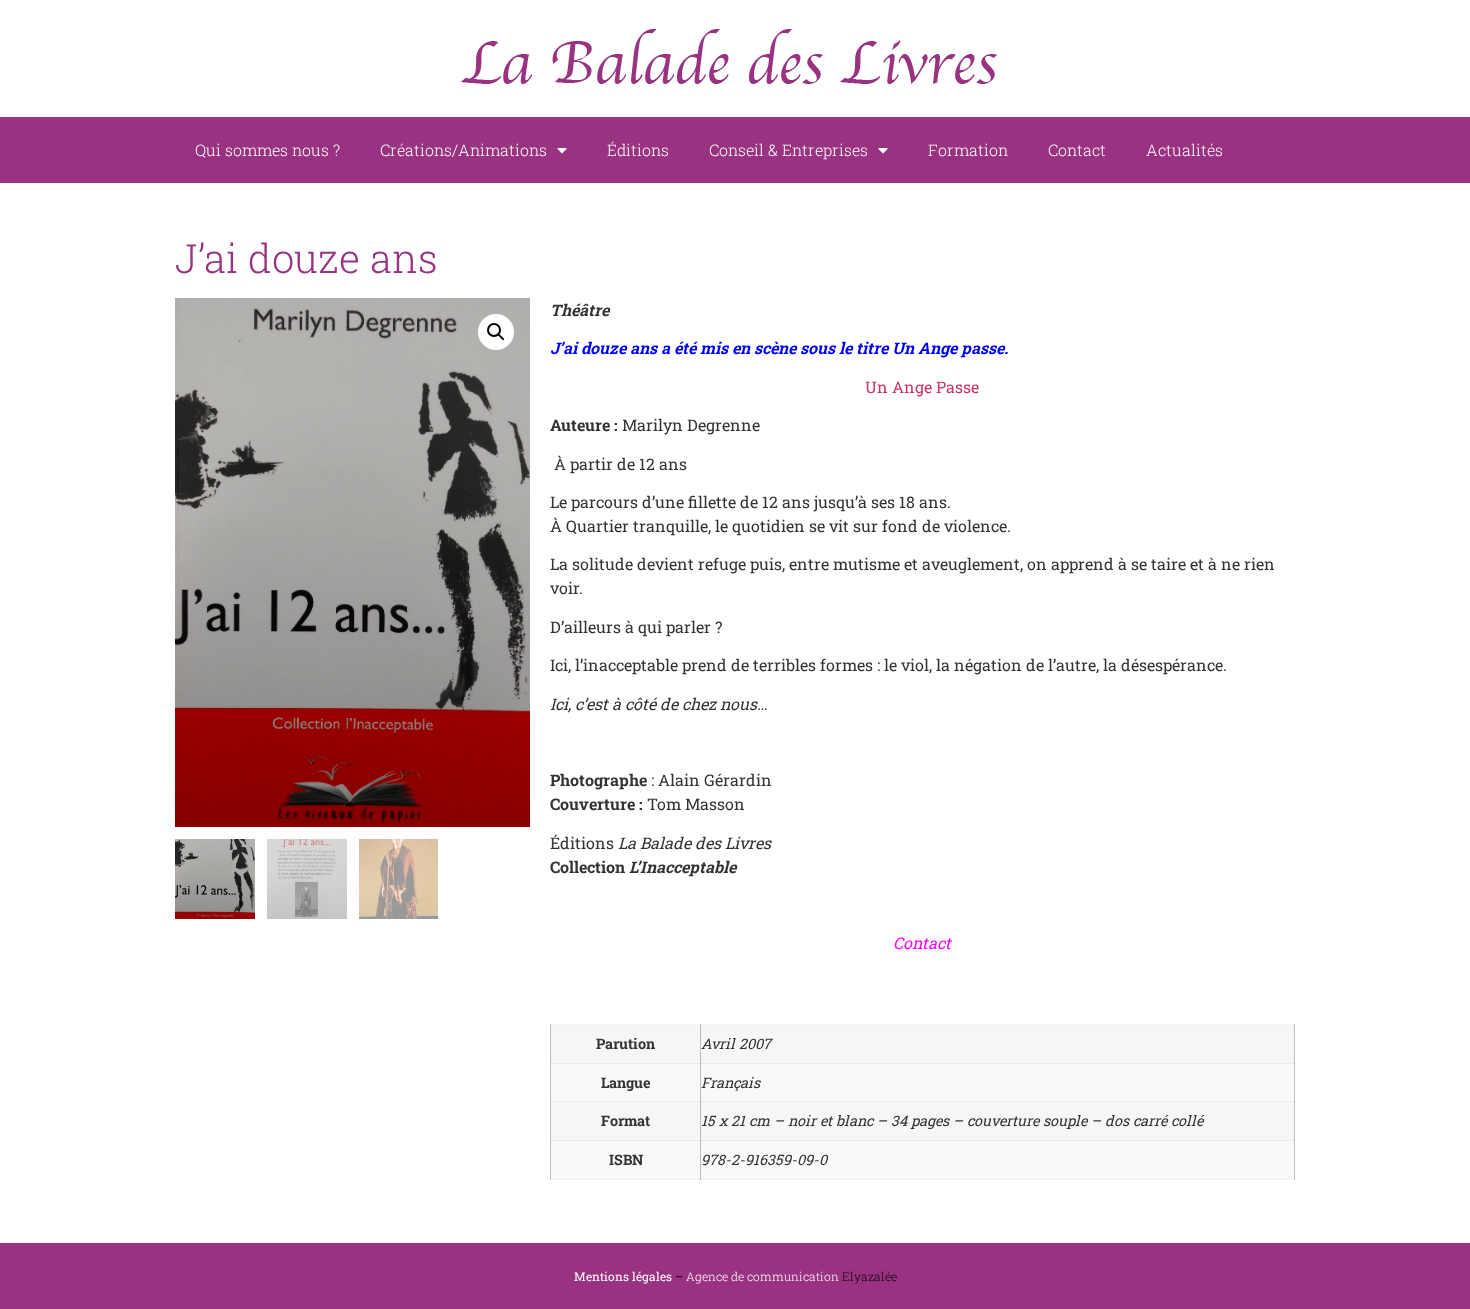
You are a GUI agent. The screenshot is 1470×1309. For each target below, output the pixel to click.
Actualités (1184, 149)
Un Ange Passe (922, 386)
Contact (1077, 149)
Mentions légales (623, 1276)
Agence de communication (762, 1276)
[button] (496, 332)
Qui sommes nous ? (267, 149)
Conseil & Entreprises (788, 149)
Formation (968, 149)
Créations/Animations (463, 149)
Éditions (638, 149)
